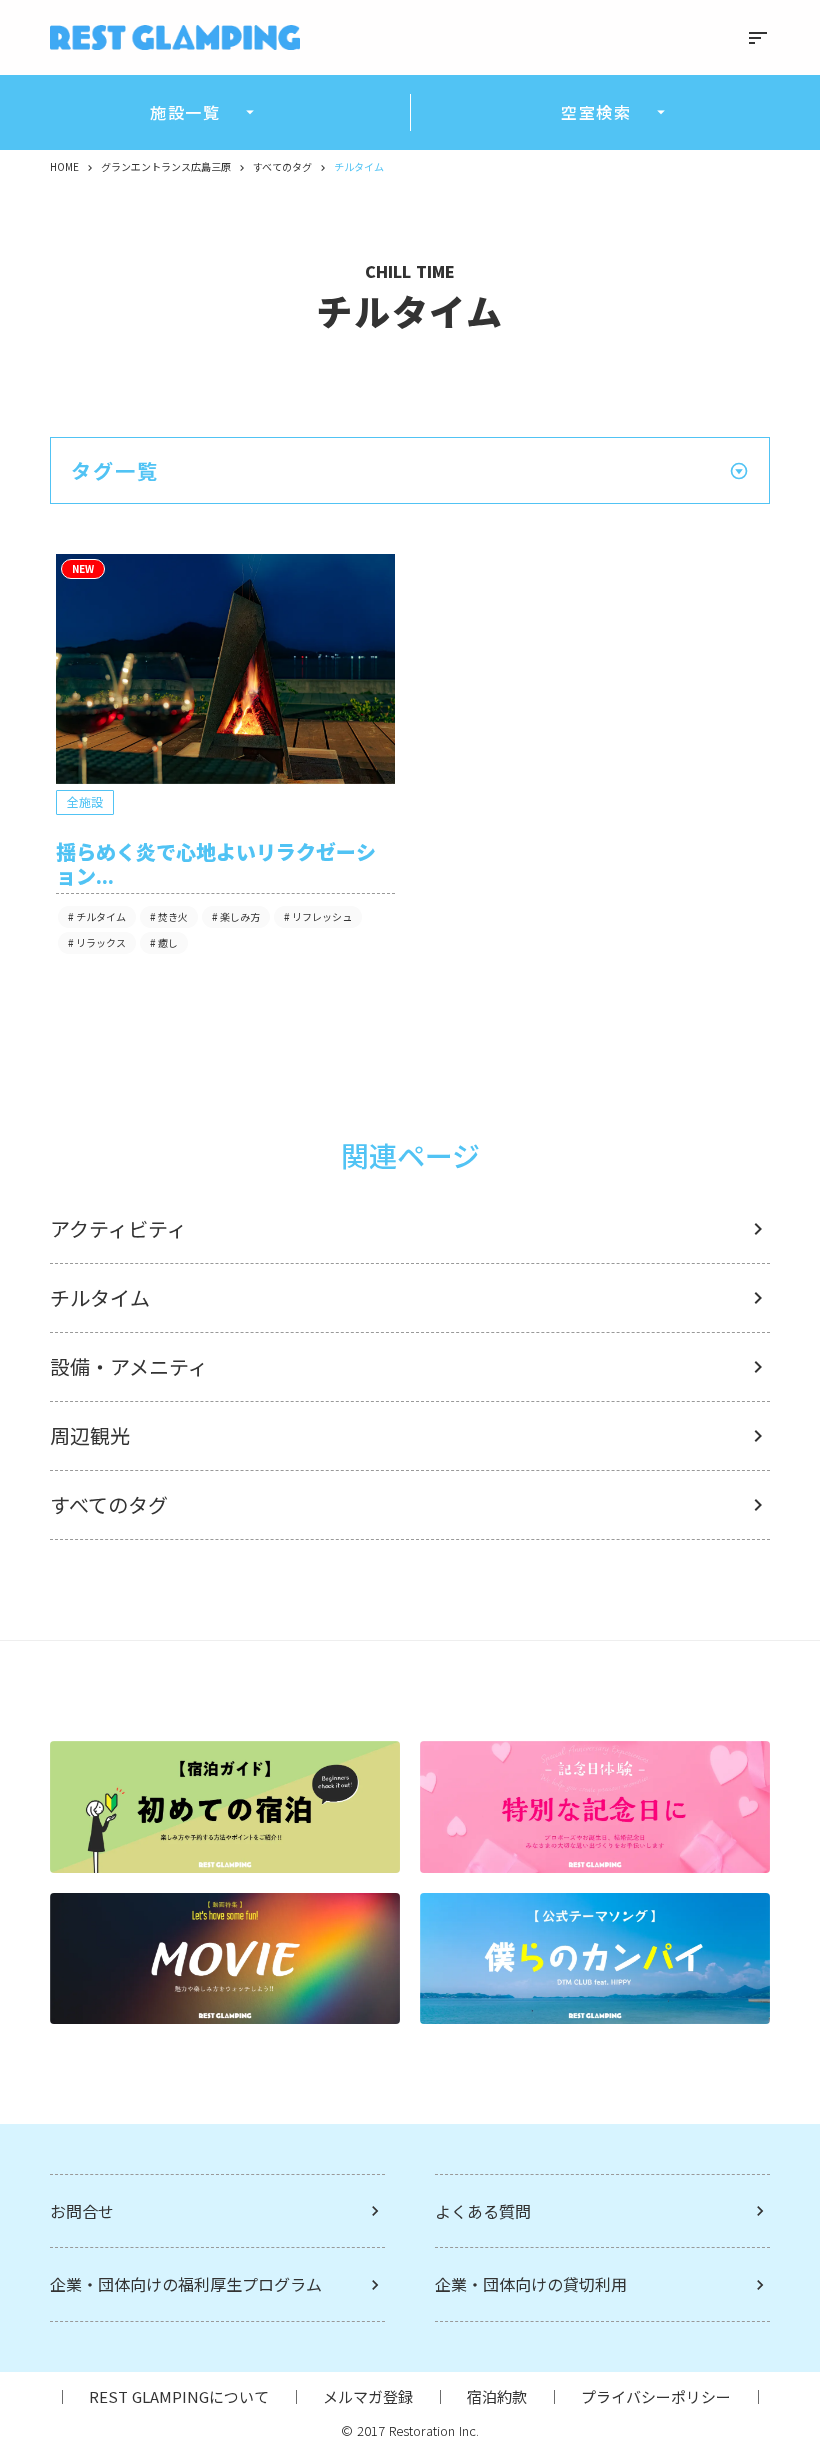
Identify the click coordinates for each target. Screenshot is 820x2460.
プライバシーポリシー (656, 2396)
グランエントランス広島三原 (166, 167)
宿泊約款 (497, 2396)
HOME (64, 167)
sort (758, 38)
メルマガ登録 (368, 2396)
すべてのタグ (282, 167)
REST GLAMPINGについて (179, 2396)
